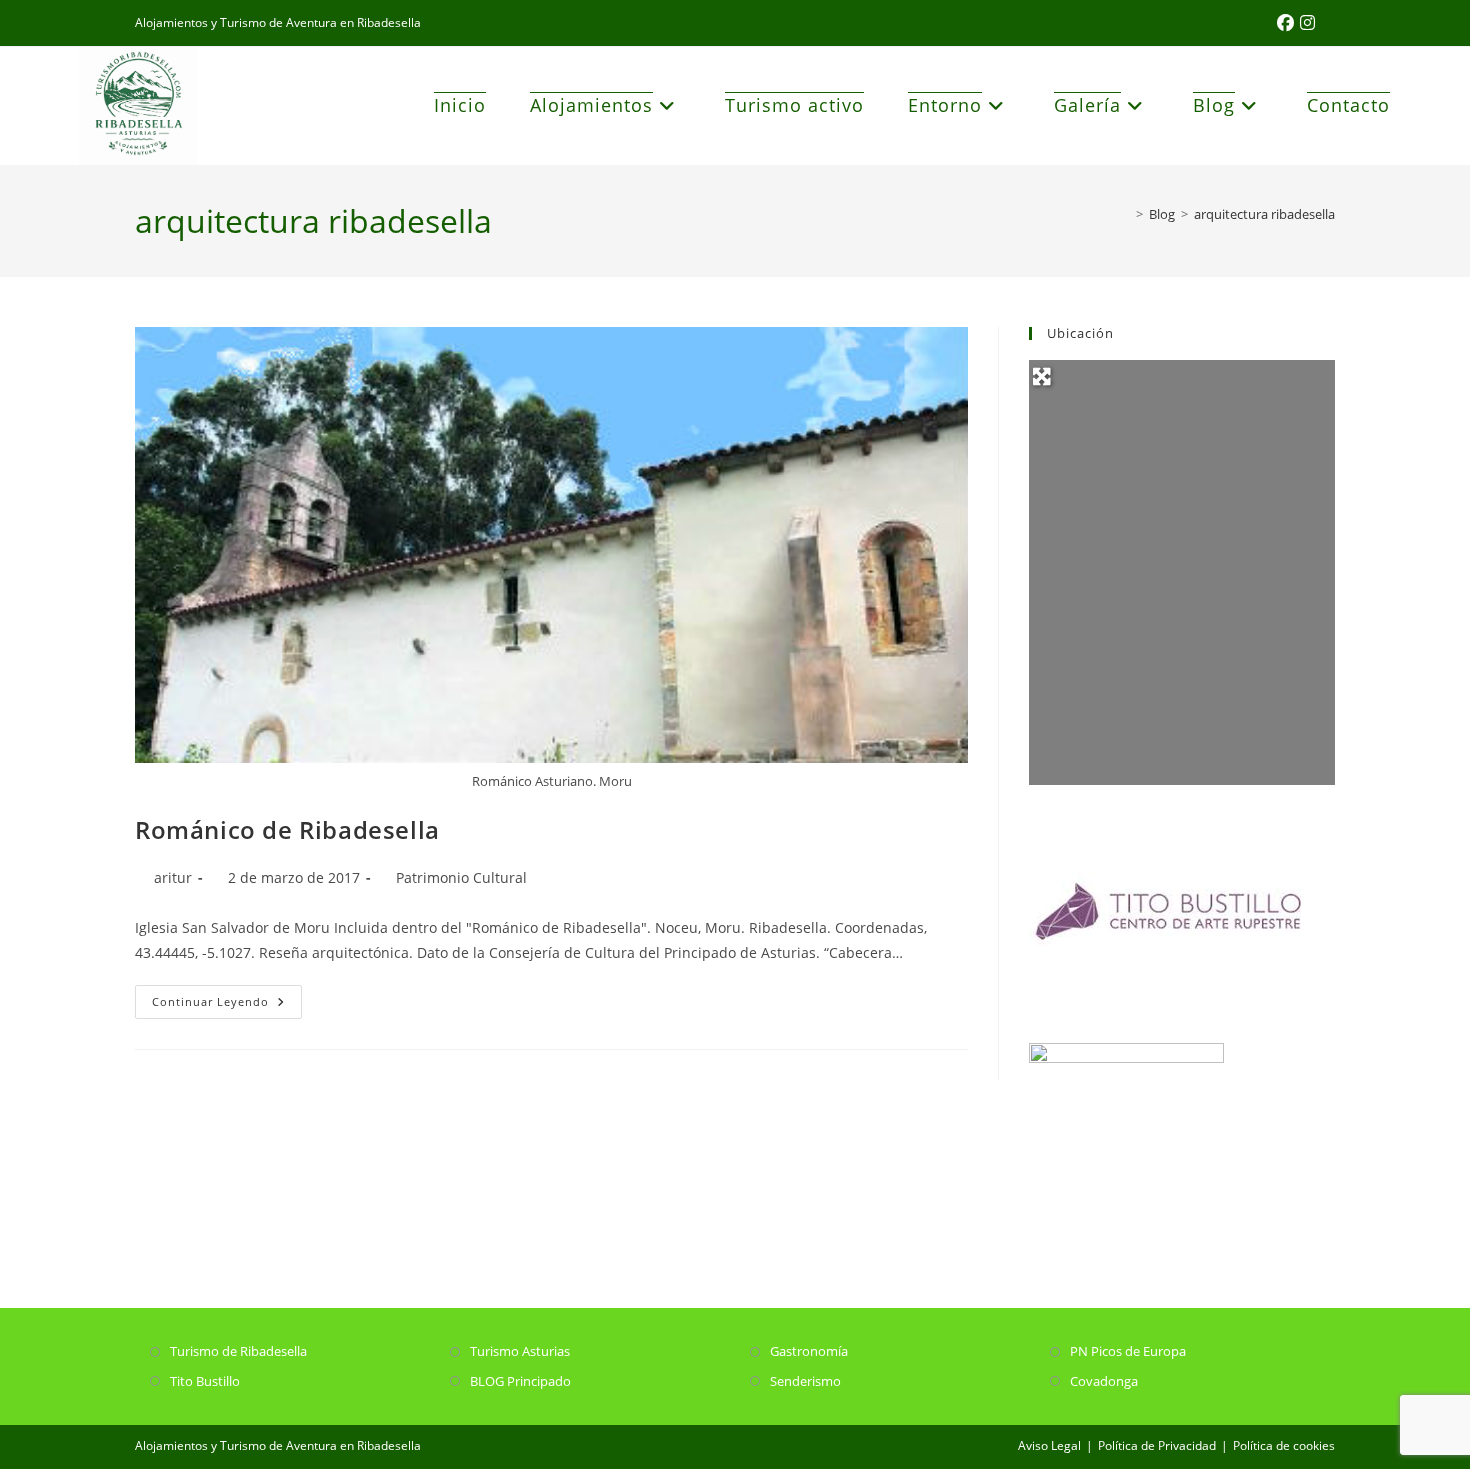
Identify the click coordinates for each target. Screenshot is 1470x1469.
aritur (173, 877)
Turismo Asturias (520, 1351)
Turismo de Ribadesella (238, 1351)
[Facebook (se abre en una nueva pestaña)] (1288, 23)
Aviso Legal (1049, 1445)
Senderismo (805, 1381)
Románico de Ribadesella (287, 829)
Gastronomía (809, 1351)
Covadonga (1104, 1381)
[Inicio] (1125, 214)
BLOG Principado (520, 1381)
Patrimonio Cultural (461, 877)
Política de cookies (1284, 1445)
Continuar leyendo (227, 1005)
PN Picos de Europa (1128, 1351)
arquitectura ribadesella (1264, 214)
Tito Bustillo (205, 1381)
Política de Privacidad (1157, 1445)
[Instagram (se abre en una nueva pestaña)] (1307, 23)
